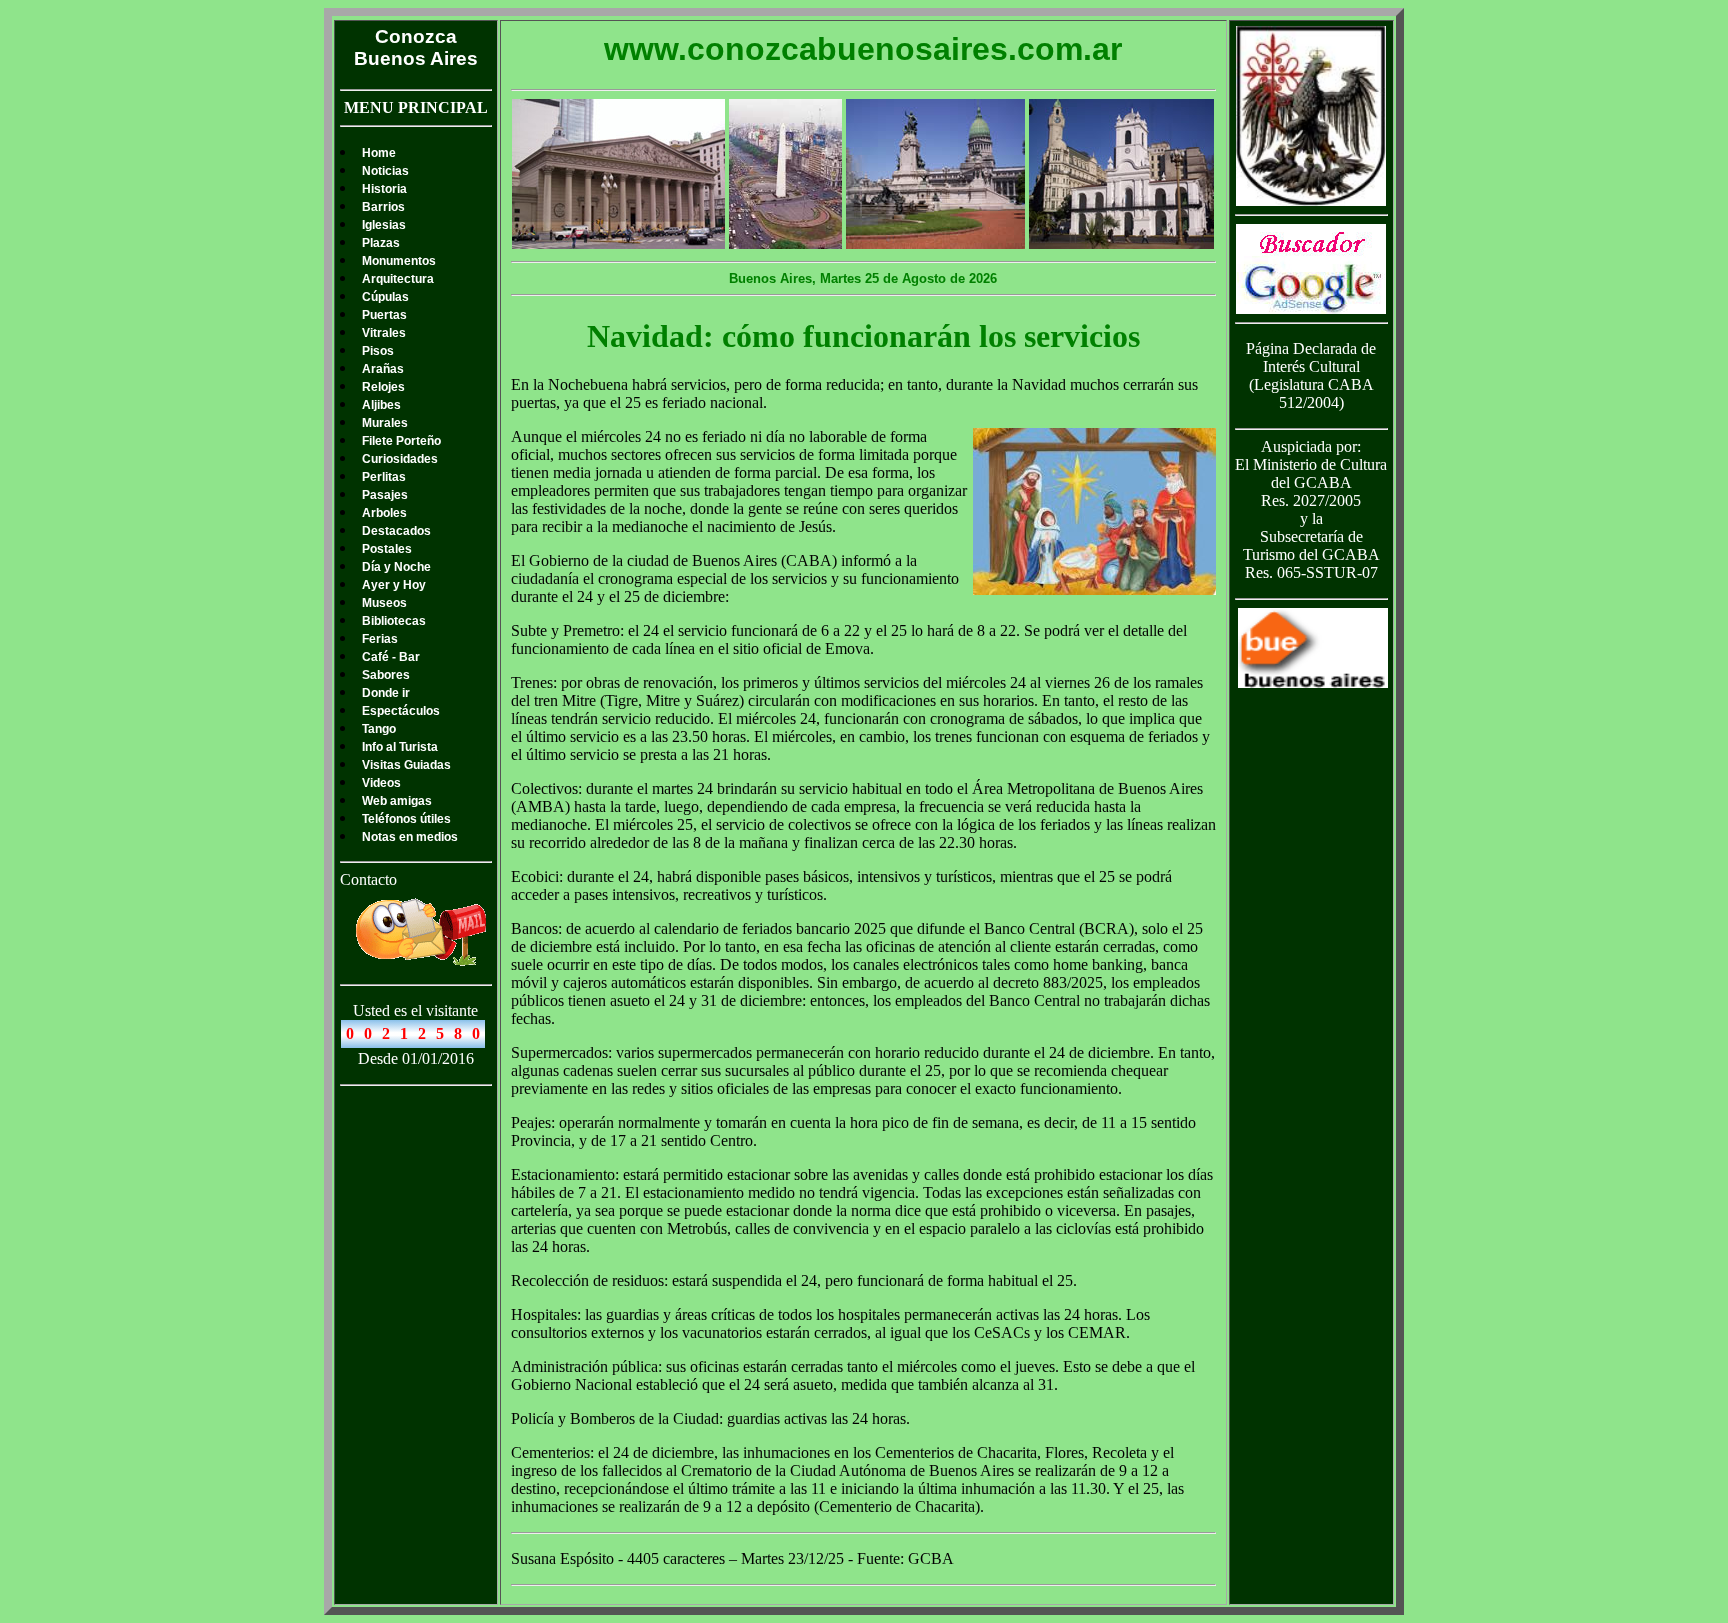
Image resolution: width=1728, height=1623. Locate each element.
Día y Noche (396, 567)
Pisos (378, 351)
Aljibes (381, 405)
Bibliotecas (394, 621)
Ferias (380, 639)
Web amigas (397, 801)
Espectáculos (401, 711)
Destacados (396, 531)
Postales (387, 549)
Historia (384, 189)
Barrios (383, 207)
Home (379, 153)
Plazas (381, 243)
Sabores (386, 675)
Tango (379, 729)
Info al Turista (400, 747)
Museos (384, 603)
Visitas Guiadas (406, 765)
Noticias (385, 171)
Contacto (368, 879)
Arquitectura (398, 279)
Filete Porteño (401, 441)
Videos (381, 783)
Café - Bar (391, 657)
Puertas (384, 315)
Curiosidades (400, 459)
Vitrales (384, 333)
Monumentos (399, 261)
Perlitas (384, 477)
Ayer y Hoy (394, 585)
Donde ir (386, 693)
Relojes (383, 387)
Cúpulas (385, 297)
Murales (385, 423)
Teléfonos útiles (406, 819)
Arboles (384, 513)
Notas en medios (410, 837)
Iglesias (384, 225)
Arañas (383, 369)
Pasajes (385, 495)
